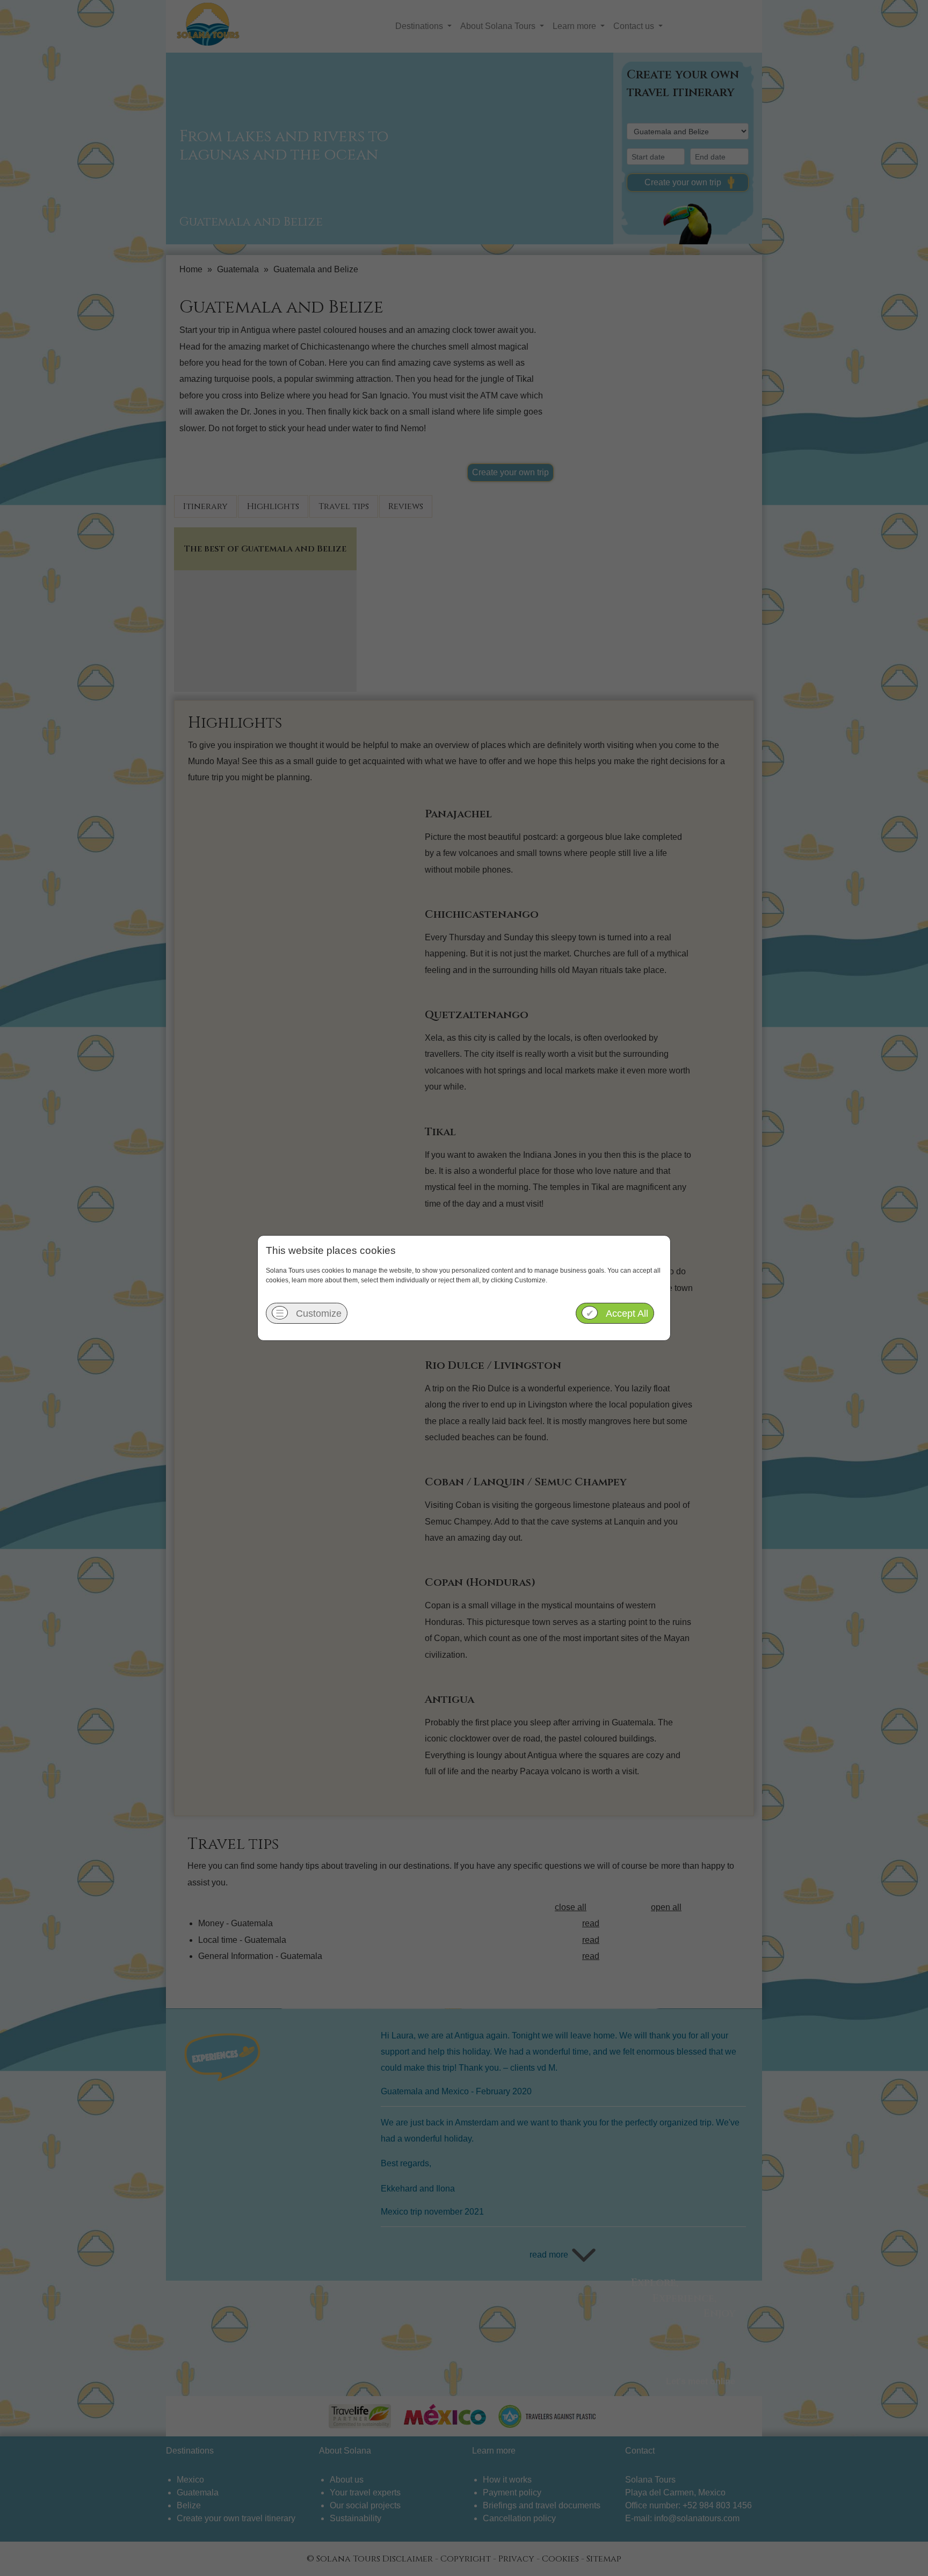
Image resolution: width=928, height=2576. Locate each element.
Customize (309, 1314)
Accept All (617, 1314)
